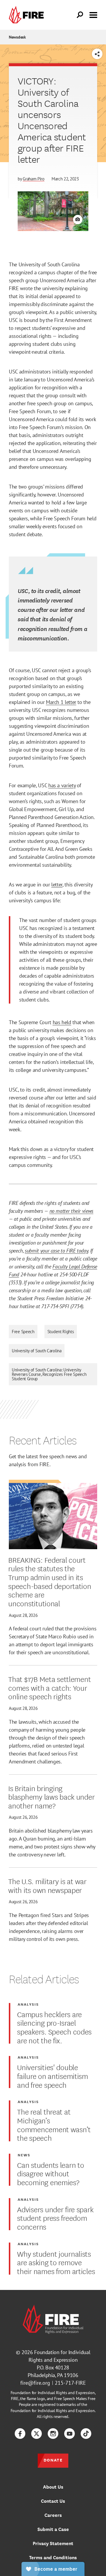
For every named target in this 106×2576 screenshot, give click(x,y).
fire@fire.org (35, 2383)
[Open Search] (80, 15)
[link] (28, 15)
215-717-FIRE (70, 2383)
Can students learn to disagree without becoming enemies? (50, 2173)
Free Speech (23, 1332)
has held (62, 1022)
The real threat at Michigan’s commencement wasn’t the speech (54, 2124)
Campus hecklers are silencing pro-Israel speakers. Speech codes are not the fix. (54, 2027)
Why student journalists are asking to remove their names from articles (56, 2262)
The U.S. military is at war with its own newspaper (47, 1885)
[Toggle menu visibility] (93, 14)
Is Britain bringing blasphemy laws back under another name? (51, 1797)
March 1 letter (61, 702)
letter (57, 885)
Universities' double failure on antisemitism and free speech (53, 2076)
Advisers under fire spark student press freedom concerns (55, 2218)
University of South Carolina (37, 1351)
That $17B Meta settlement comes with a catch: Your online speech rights (49, 1687)
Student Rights (61, 1332)
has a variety (62, 785)
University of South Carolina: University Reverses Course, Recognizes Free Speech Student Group (49, 1374)
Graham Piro (34, 179)
